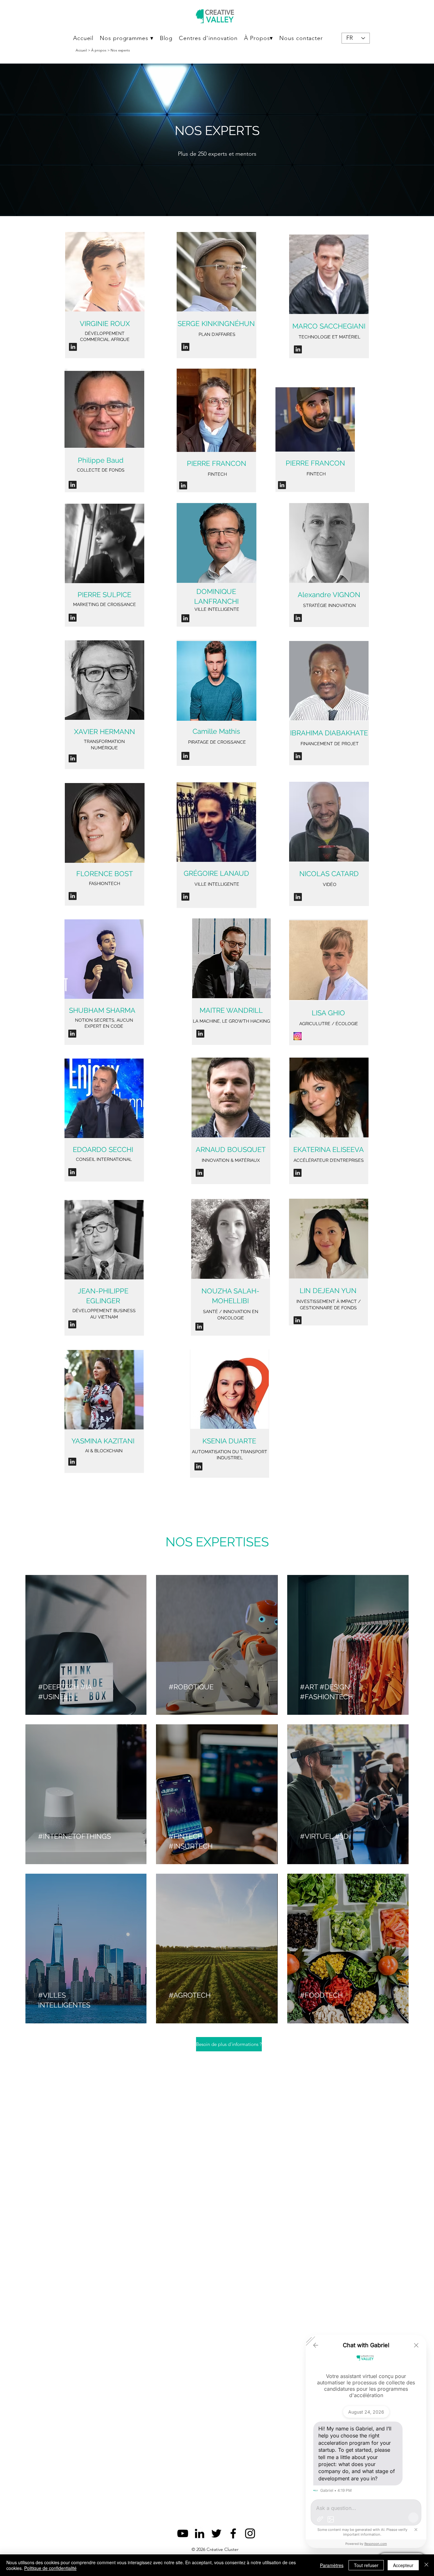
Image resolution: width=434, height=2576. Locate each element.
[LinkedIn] (200, 2533)
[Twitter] (216, 2533)
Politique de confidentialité (50, 2568)
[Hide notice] (416, 2530)
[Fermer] (426, 2565)
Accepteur (403, 2565)
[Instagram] (250, 2533)
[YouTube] (183, 2533)
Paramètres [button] (332, 2565)
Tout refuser (366, 2565)
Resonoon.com (376, 2544)
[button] (126, 38)
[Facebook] (233, 2533)
